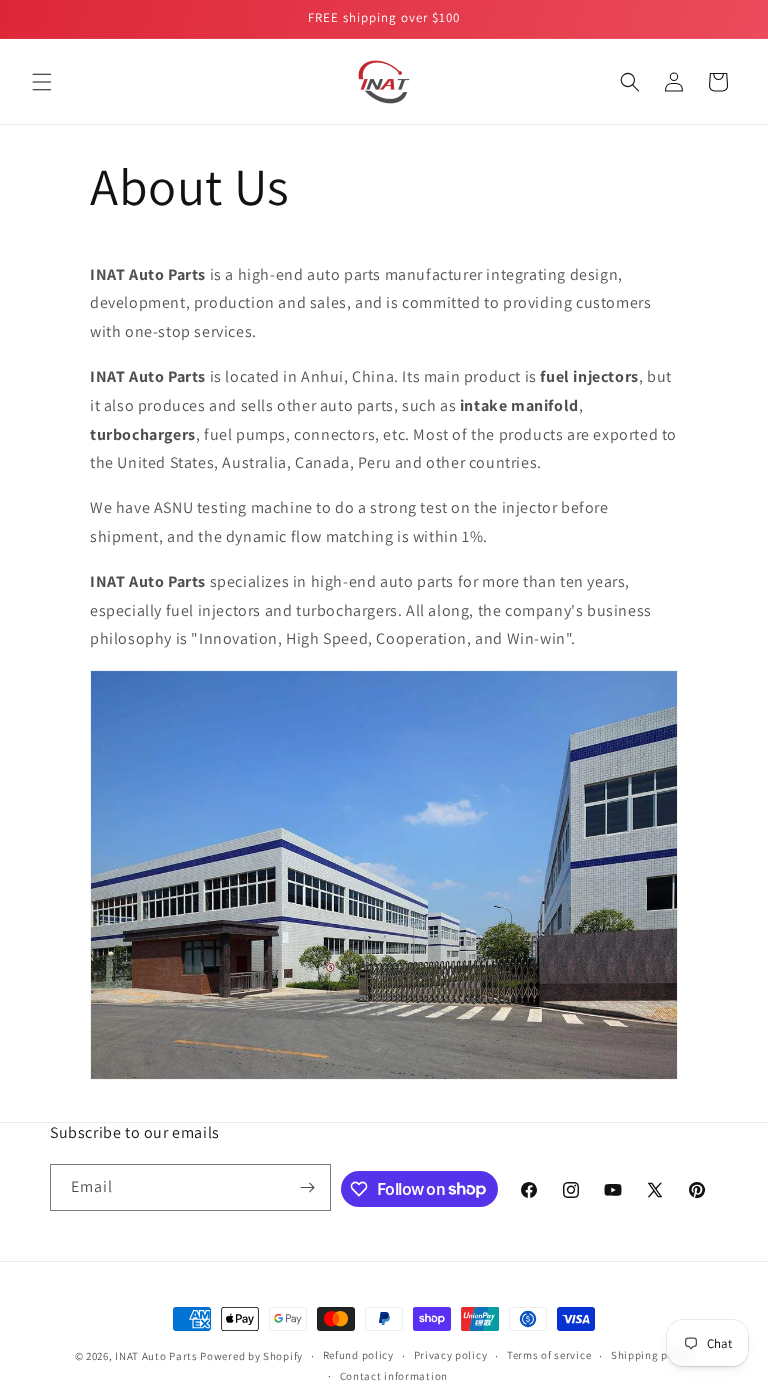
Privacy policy (451, 1355)
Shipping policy (652, 1355)
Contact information (394, 1376)
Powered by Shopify (251, 1356)
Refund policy (358, 1355)
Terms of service (549, 1355)
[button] (42, 82)
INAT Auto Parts (156, 1356)
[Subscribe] (308, 1187)
